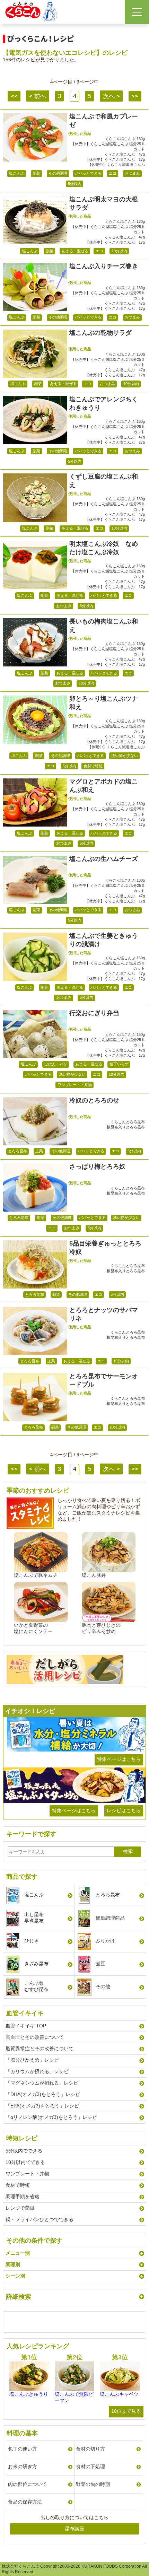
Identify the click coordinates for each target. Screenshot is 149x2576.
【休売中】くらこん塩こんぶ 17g (115, 159)
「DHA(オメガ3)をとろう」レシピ (43, 2094)
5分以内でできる (24, 2151)
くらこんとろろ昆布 (128, 1122)
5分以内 (75, 184)
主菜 (39, 1151)
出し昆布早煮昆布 (34, 1918)
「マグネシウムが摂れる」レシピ (42, 2083)
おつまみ (132, 173)
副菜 (36, 173)
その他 (103, 1986)
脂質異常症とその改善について (40, 2049)
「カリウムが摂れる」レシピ (37, 2071)
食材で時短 (93, 766)
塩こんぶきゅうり (29, 2394)
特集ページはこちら (119, 1759)
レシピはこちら (124, 1810)
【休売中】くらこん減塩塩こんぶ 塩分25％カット (108, 146)
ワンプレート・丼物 (75, 1085)
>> (135, 96)
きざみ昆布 (36, 1964)
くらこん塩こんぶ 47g (125, 154)
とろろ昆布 (17, 1151)
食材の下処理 (90, 2466)
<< (14, 96)
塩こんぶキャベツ (119, 2394)
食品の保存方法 (25, 2502)
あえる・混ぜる (75, 251)
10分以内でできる (25, 2162)
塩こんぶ (17, 173)
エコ (113, 173)
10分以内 (119, 251)
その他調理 (58, 173)
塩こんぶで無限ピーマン (74, 2397)
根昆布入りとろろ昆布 (126, 1127)
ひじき (32, 1941)
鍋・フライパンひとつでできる (40, 2219)
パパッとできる (88, 173)
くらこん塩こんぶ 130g (125, 139)
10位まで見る (126, 2411)
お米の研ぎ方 (23, 2466)
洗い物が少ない (125, 756)
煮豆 (100, 1964)
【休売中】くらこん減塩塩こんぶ (116, 165)
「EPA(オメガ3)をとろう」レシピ (42, 2106)
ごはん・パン (56, 1064)
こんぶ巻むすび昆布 (36, 1986)
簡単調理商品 (110, 1918)
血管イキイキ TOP (26, 2026)
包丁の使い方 (23, 2449)
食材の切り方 (90, 2449)
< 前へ (38, 96)
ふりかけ (105, 1941)
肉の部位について (27, 2484)
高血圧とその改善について (35, 2037)
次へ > (111, 96)
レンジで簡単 (20, 2208)
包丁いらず (119, 1064)
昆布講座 (74, 2529)
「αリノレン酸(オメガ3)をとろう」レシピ (51, 2117)
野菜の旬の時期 (93, 2484)
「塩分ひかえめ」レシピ (32, 2060)
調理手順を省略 (23, 2197)
